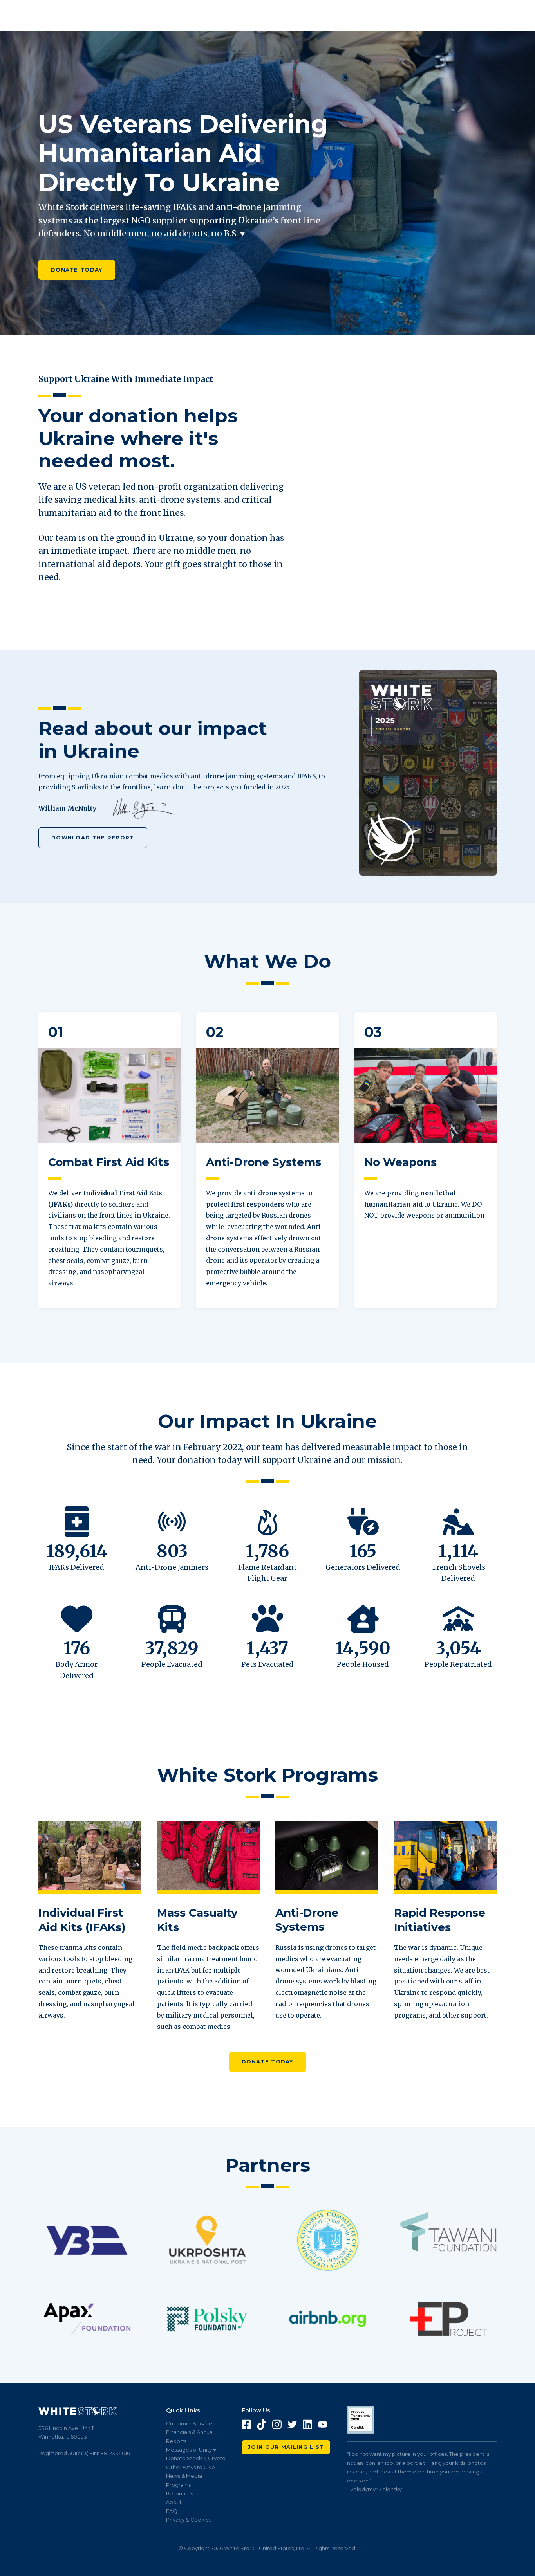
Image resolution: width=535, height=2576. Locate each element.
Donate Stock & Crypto (196, 2458)
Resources (180, 2493)
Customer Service (189, 2423)
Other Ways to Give (191, 2467)
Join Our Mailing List (286, 2447)
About (174, 2502)
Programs (178, 2485)
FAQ (172, 2511)
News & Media (184, 2476)
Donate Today (77, 270)
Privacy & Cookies (189, 2520)
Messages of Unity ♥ (191, 2450)
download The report (93, 838)
